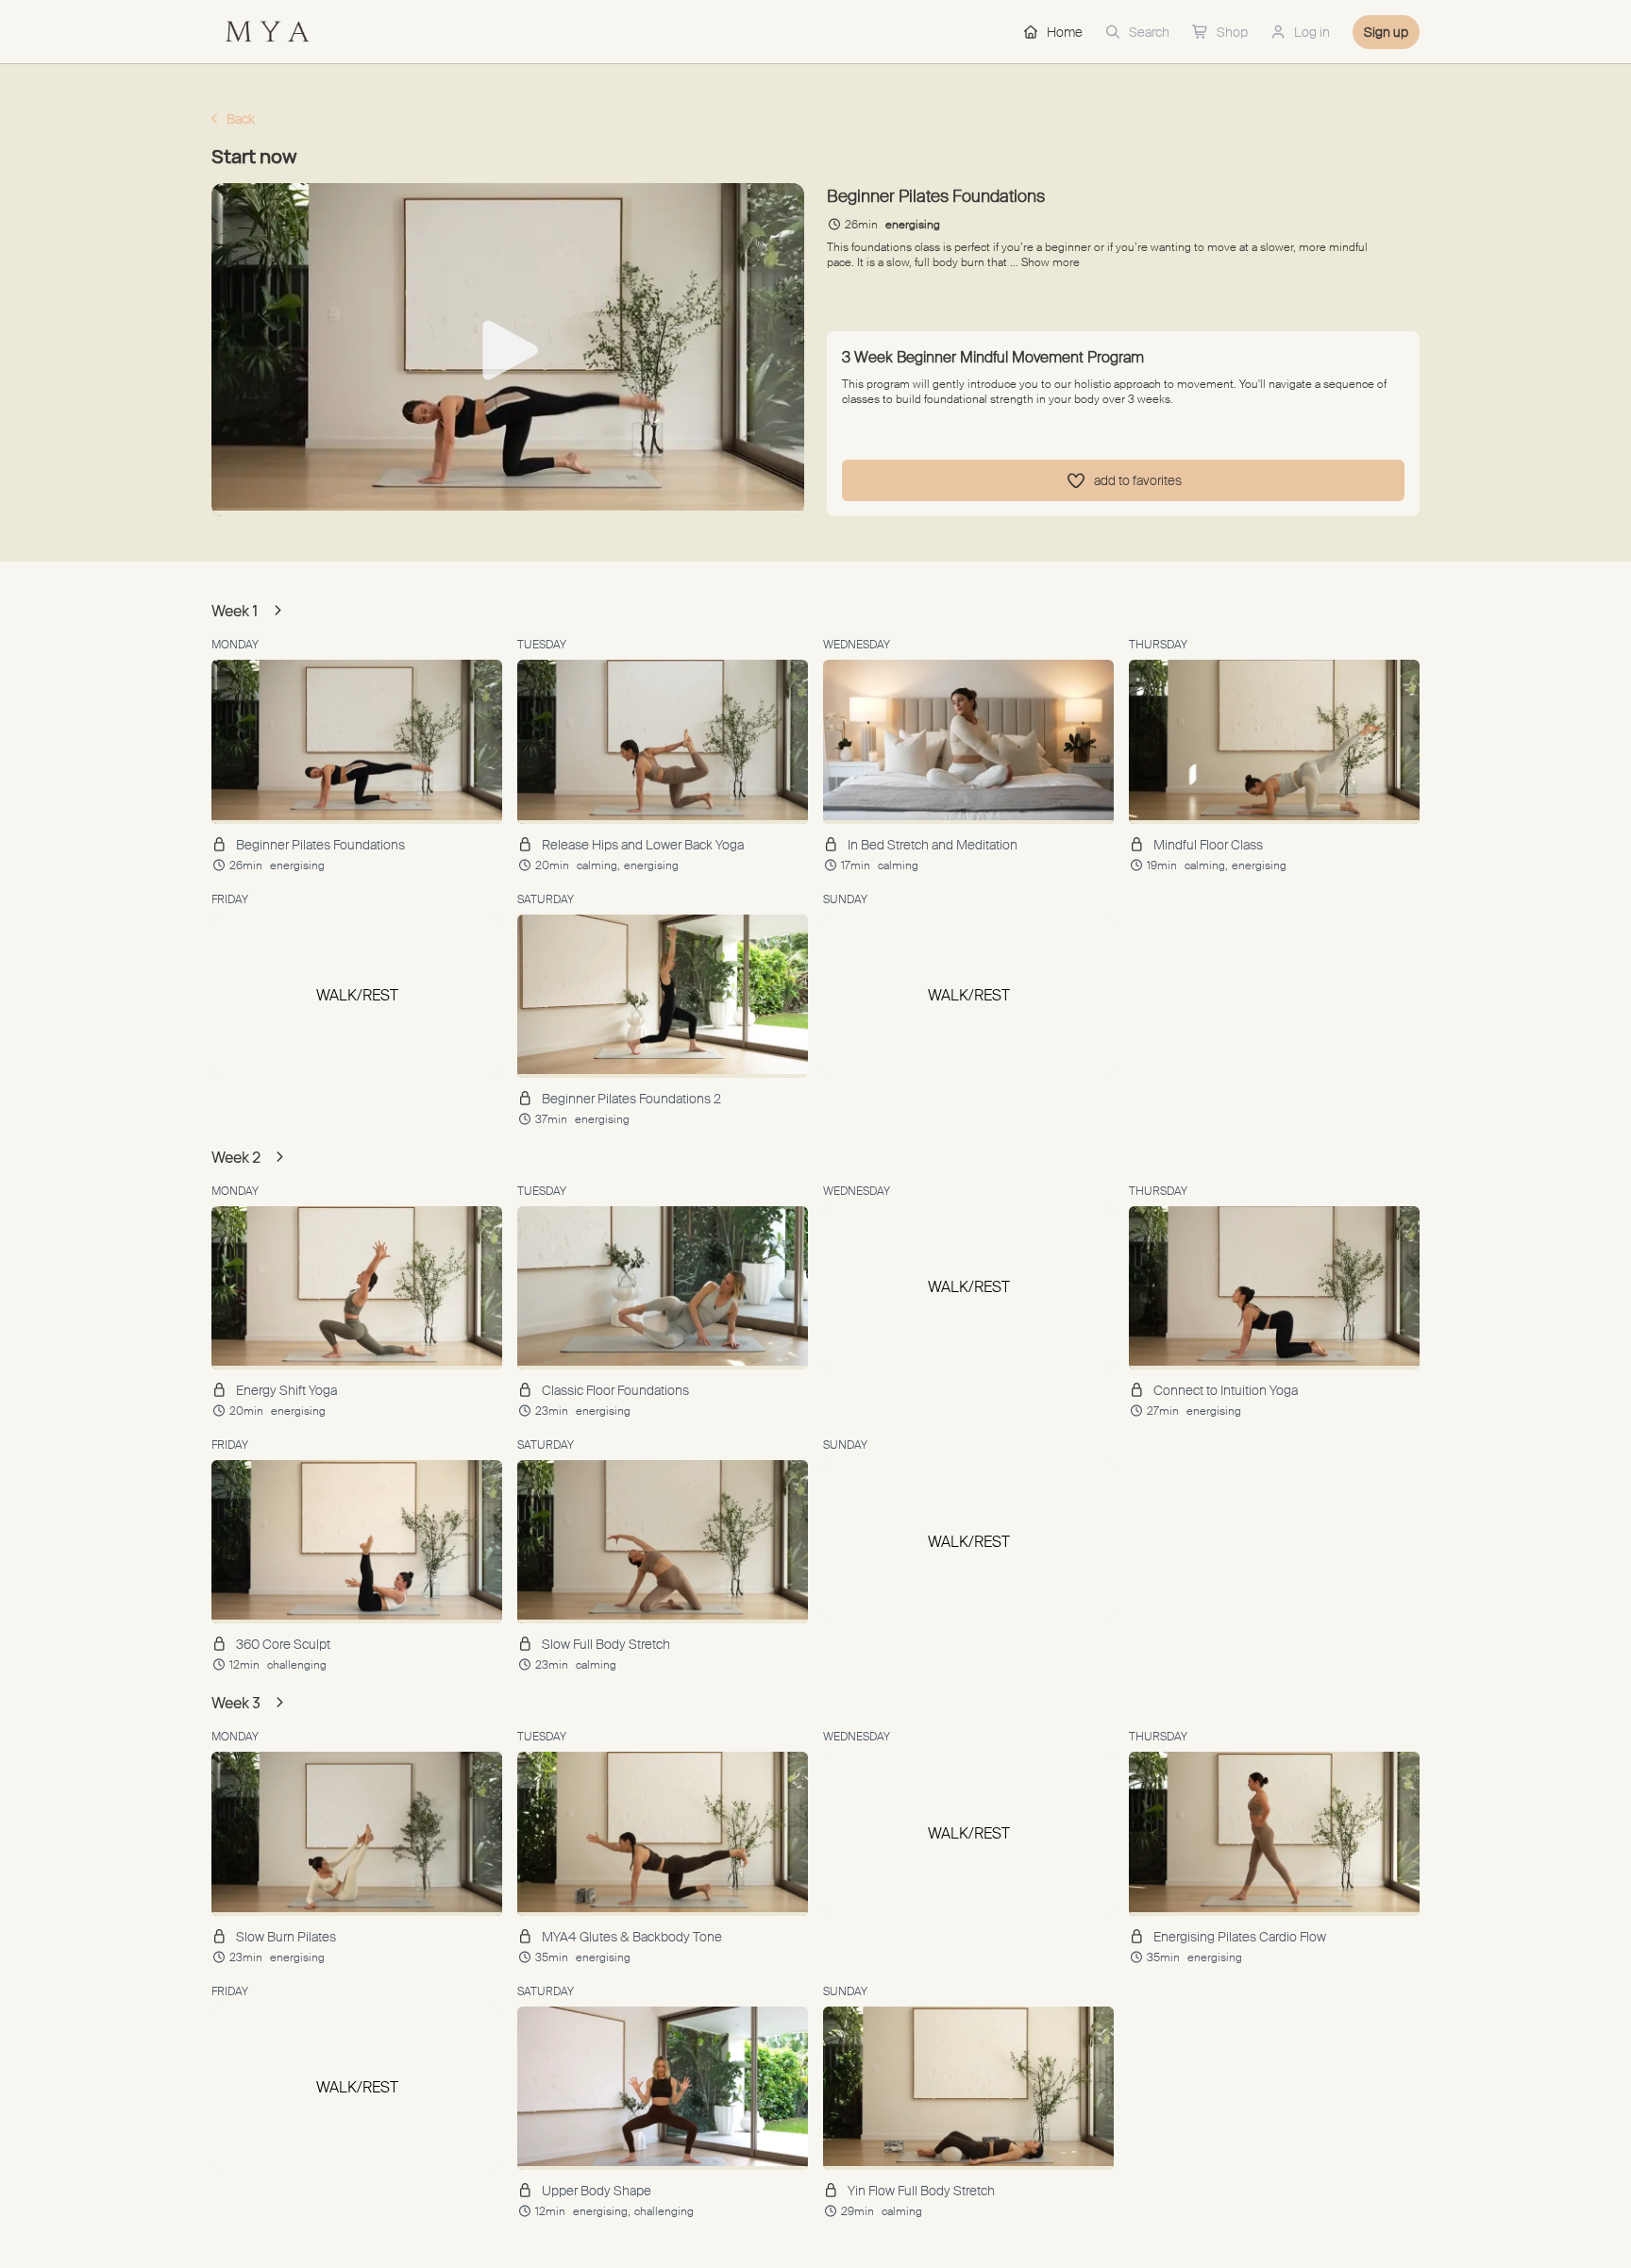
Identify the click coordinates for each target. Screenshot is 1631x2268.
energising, (602, 2211)
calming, (598, 865)
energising (297, 865)
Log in (1312, 32)
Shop (1232, 32)
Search (1149, 32)
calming (898, 865)
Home (1065, 32)
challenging (297, 1665)
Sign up (1386, 32)
